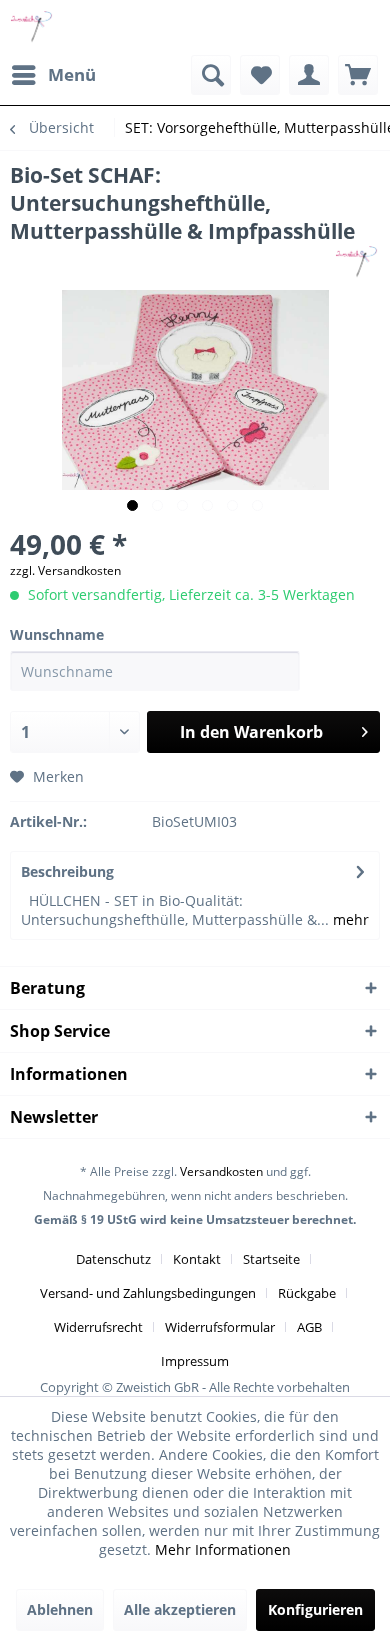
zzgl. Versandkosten (65, 570)
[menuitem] (53, 75)
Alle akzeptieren (180, 1609)
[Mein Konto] (309, 75)
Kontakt (197, 1259)
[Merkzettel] (260, 75)
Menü (72, 74)
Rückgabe (307, 1293)
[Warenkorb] (358, 75)
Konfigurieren (315, 1609)
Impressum (195, 1361)
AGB (309, 1327)
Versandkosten (221, 1171)
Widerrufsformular (220, 1327)
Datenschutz (113, 1259)
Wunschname (57, 634)
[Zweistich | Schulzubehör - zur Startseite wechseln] (32, 27)
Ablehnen (60, 1609)
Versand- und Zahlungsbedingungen (148, 1293)
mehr (349, 919)
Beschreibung (67, 871)
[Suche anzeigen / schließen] (211, 75)
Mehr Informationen (223, 1549)
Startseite (271, 1259)
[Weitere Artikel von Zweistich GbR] (357, 262)
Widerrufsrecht (98, 1327)
